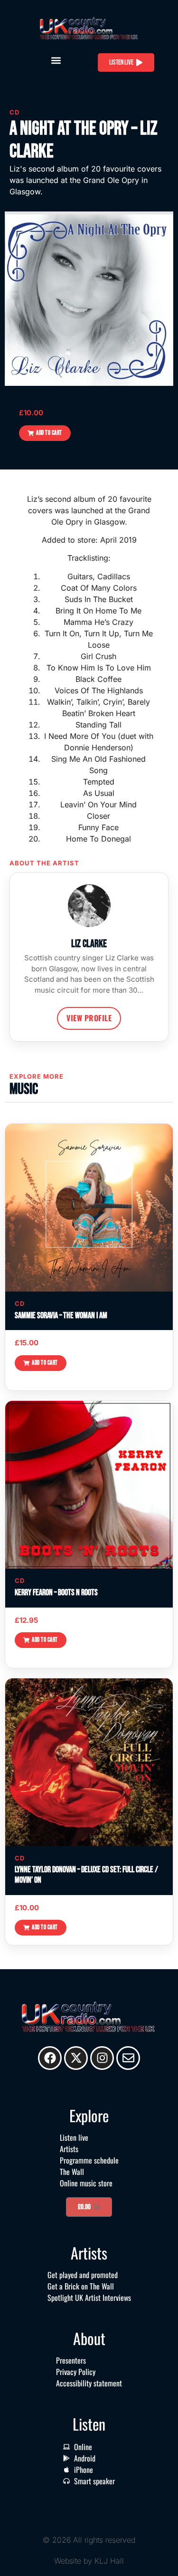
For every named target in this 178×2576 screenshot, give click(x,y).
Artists (69, 2149)
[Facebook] (50, 2058)
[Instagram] (102, 2058)
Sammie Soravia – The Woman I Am (61, 1316)
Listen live (74, 2137)
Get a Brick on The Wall (81, 2286)
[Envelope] (128, 2058)
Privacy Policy (76, 2372)
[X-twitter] (76, 2058)
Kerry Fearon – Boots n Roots (56, 1593)
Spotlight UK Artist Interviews (89, 2298)
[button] (56, 60)
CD (14, 112)
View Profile (89, 1018)
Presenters (71, 2360)
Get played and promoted (83, 2275)
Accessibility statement (89, 2383)
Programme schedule (89, 2160)
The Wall (72, 2172)
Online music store (86, 2183)
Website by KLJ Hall (89, 2561)
